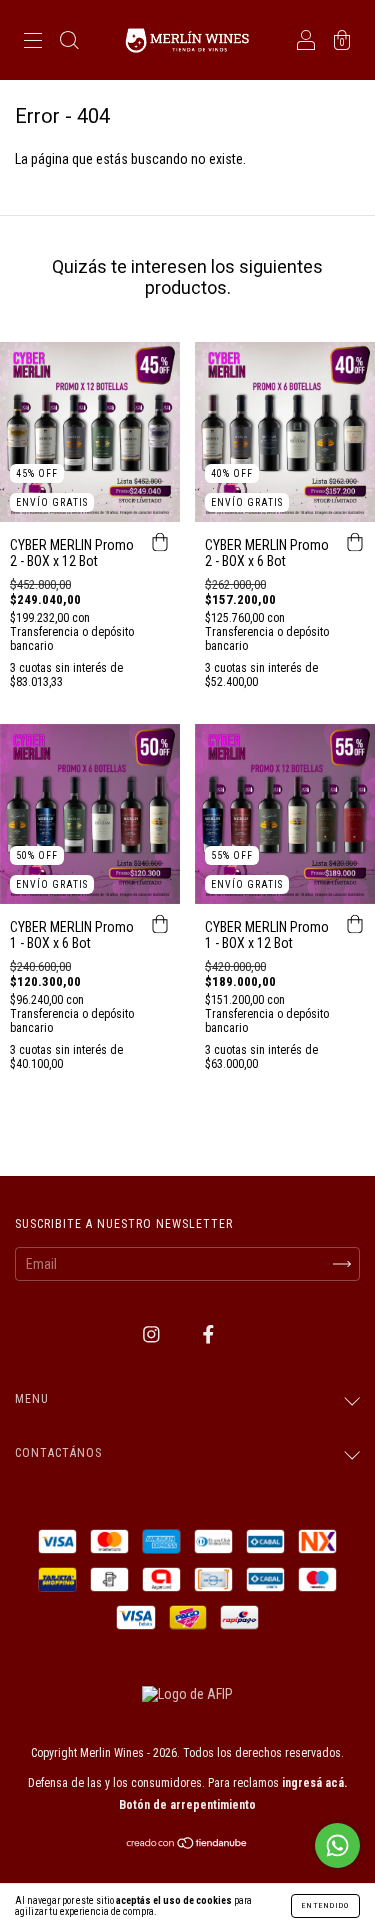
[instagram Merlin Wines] (153, 1335)
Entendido (325, 1905)
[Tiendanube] (187, 1845)
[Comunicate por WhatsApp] (337, 1845)
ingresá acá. (314, 1783)
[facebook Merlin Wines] (208, 1335)
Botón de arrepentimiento (187, 1805)
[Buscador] (69, 42)
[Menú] (33, 42)
